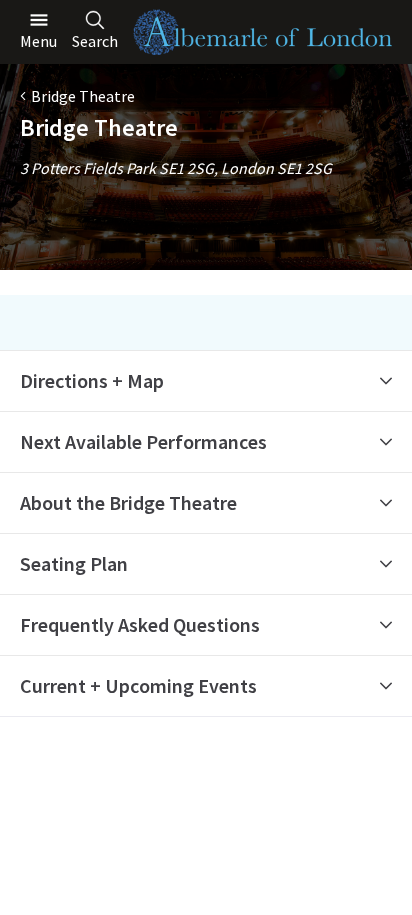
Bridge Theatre (83, 96)
